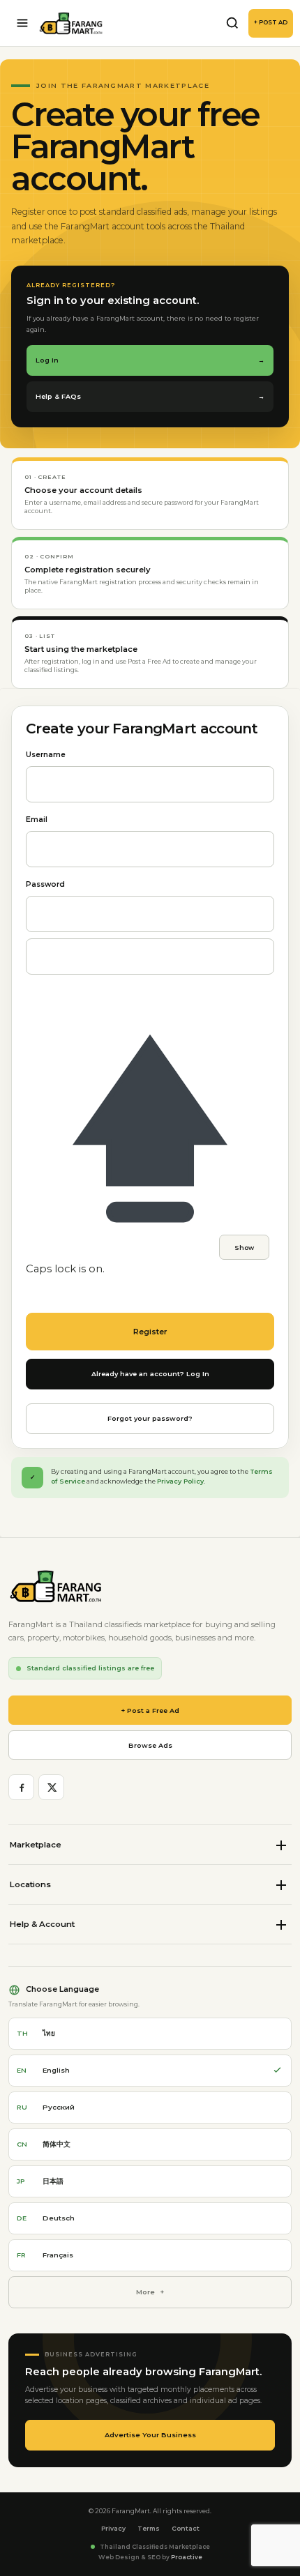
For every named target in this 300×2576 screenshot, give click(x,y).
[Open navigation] (22, 23)
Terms (149, 2528)
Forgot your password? (150, 1418)
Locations (30, 1884)
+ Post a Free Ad (150, 1710)
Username (46, 755)
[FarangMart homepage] (71, 23)
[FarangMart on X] (51, 1787)
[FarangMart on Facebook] (21, 1787)
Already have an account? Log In (150, 1374)
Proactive (187, 2557)
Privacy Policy (180, 1481)
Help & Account (42, 1924)
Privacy (113, 2528)
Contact (186, 2528)
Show (244, 1248)
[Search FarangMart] (232, 23)
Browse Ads (150, 1745)
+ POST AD (271, 22)
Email (37, 820)
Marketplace (36, 1845)
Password (45, 884)
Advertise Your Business (150, 2435)
